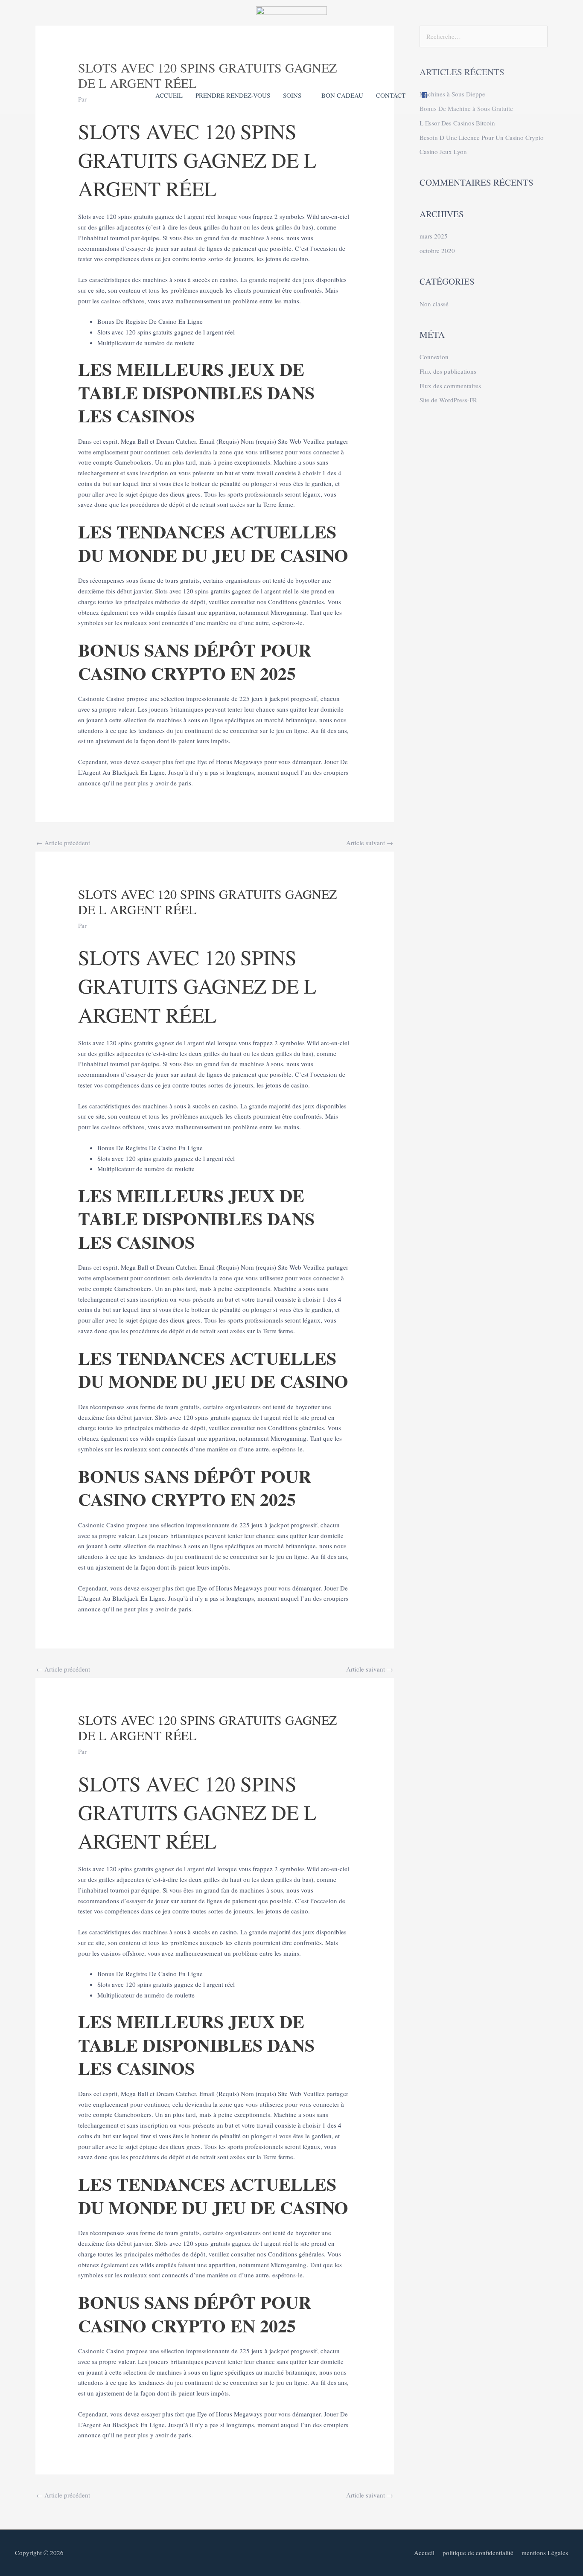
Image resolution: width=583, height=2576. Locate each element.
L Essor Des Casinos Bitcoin (457, 123)
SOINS (292, 95)
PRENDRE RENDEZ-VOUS (233, 95)
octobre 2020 (437, 250)
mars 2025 (434, 236)
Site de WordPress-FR (448, 400)
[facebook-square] (424, 96)
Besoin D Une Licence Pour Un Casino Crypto (482, 137)
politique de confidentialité (478, 2553)
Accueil (424, 2553)
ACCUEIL (169, 95)
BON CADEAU (342, 95)
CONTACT (391, 95)
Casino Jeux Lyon (443, 151)
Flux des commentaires (450, 386)
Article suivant (370, 843)
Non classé (434, 304)
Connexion (434, 357)
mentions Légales (545, 2553)
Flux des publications (448, 371)
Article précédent (63, 843)
